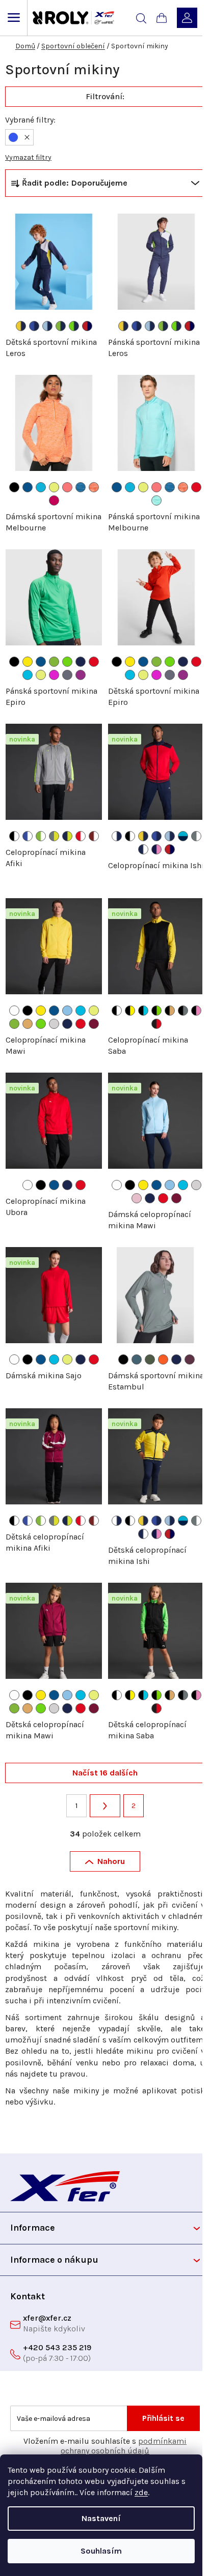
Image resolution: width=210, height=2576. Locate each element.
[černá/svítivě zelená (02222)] (156, 1011)
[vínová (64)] (94, 1024)
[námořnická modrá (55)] (81, 662)
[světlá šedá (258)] (54, 1024)
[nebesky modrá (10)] (67, 1011)
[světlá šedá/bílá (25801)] (196, 836)
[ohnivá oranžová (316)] (163, 1359)
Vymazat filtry (28, 157)
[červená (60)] (196, 487)
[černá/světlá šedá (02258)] (183, 1011)
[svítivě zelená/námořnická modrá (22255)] (61, 326)
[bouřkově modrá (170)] (137, 1359)
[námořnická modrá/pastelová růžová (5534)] (156, 849)
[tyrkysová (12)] (41, 487)
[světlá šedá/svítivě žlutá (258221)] (54, 836)
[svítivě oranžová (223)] (28, 1024)
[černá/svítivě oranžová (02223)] (170, 1011)
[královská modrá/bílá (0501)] (28, 836)
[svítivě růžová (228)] (54, 675)
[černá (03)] (123, 1359)
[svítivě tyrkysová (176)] (28, 675)
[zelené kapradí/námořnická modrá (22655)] (74, 326)
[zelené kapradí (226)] (67, 662)
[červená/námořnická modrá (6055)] (87, 326)
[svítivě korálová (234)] (67, 487)
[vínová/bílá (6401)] (94, 836)
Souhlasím (101, 2551)
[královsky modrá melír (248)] (81, 487)
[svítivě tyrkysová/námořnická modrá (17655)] (183, 836)
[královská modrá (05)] (28, 487)
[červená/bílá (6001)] (81, 836)
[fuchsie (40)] (54, 500)
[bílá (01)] (14, 1011)
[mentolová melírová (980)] (156, 500)
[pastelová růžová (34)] (137, 1198)
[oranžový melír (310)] (94, 487)
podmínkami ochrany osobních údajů (124, 2446)
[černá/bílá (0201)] (14, 836)
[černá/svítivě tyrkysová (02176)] (143, 1011)
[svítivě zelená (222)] (54, 662)
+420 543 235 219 (57, 2347)
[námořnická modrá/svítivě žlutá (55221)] (67, 836)
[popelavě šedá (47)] (67, 675)
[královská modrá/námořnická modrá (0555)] (34, 326)
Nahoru (111, 1861)
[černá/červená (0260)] (156, 1024)
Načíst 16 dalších (105, 1773)
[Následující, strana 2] (105, 1806)
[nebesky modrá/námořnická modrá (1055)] (47, 326)
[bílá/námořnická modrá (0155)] (117, 836)
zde (141, 2492)
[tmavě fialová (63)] (81, 675)
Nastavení (101, 2518)
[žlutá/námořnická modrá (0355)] (21, 326)
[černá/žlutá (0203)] (130, 1011)
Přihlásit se (163, 2418)
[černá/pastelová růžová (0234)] (196, 1011)
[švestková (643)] (190, 1359)
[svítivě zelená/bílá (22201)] (41, 836)
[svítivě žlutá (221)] (54, 487)
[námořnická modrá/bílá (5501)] (143, 849)
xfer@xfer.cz (47, 2318)
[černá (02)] (14, 487)
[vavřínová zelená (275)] (150, 1359)
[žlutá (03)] (28, 662)
